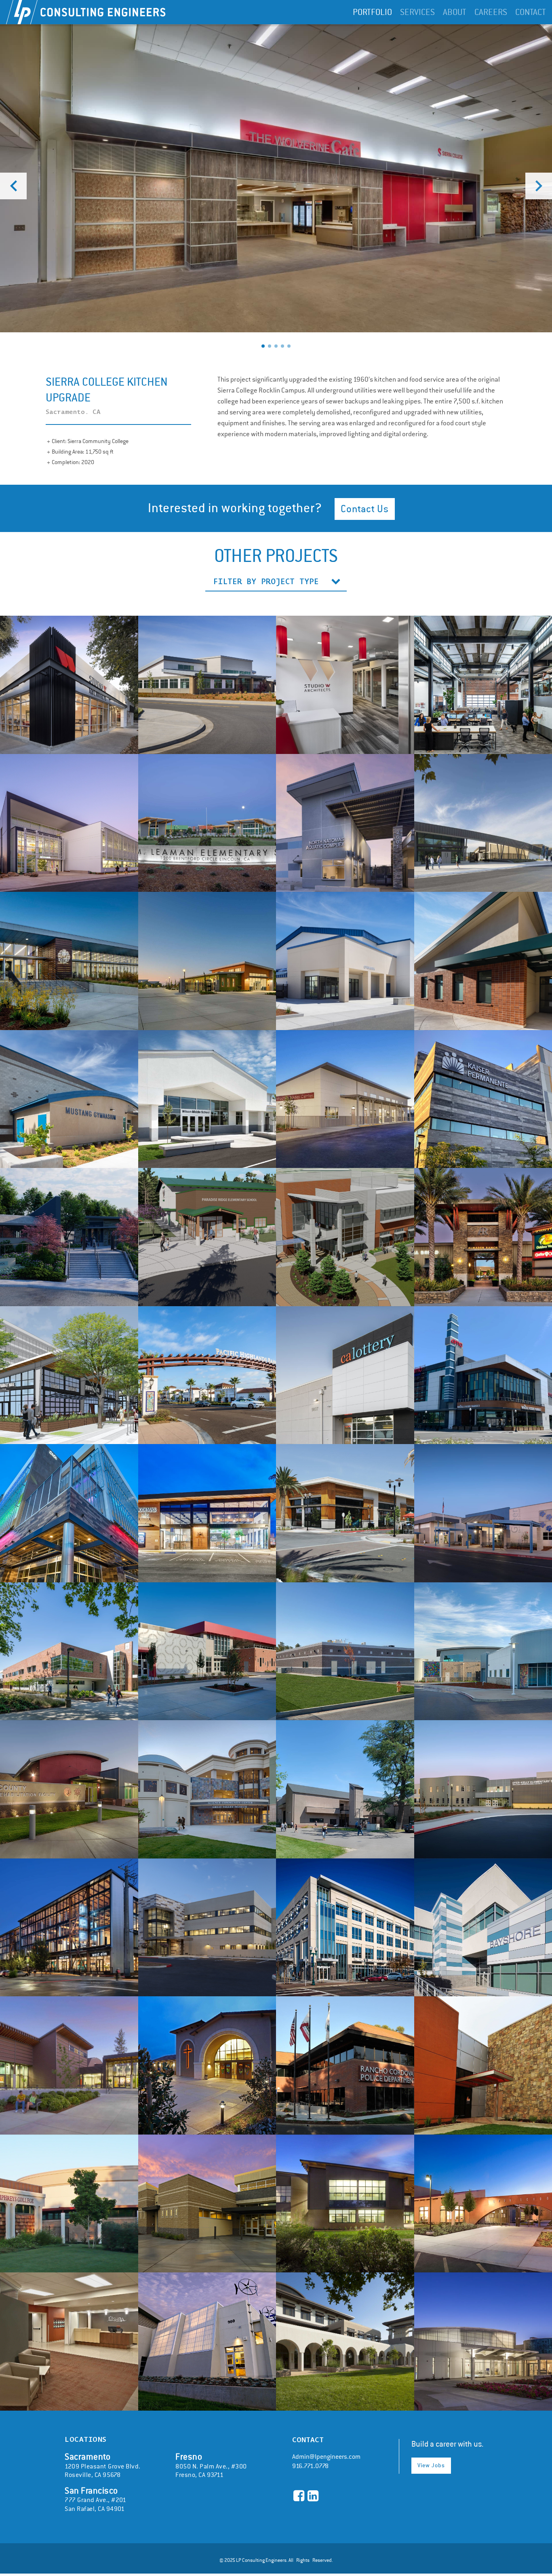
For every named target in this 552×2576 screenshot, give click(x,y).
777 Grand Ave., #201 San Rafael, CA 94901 (95, 2499)
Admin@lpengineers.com (326, 2457)
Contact (531, 12)
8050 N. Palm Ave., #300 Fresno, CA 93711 (211, 2465)
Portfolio (372, 12)
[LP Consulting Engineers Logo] (86, 12)
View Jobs (431, 2465)
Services (417, 12)
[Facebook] (299, 2496)
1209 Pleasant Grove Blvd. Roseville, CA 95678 (103, 2465)
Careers (491, 12)
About (455, 12)
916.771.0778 (310, 2466)
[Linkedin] (313, 2496)
